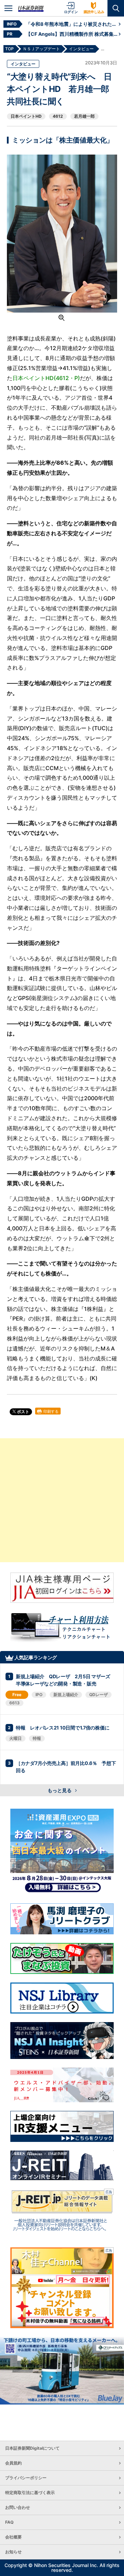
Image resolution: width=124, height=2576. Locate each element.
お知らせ (13, 2552)
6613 (14, 1703)
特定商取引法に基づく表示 (30, 2493)
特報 (37, 1738)
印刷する (50, 1411)
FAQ (9, 2522)
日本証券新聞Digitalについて (32, 2448)
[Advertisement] (62, 1500)
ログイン (71, 12)
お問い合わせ (18, 2507)
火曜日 (15, 1738)
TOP (9, 49)
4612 (58, 116)
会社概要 (13, 2537)
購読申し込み (94, 12)
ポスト (23, 1412)
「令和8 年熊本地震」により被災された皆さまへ (72, 24)
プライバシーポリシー (26, 2478)
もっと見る (60, 1790)
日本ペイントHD (26, 116)
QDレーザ (99, 1695)
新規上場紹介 (66, 1695)
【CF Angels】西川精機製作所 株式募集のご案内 (72, 34)
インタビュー (23, 64)
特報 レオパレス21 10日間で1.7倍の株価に (63, 1728)
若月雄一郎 (84, 116)
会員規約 (13, 2463)
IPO (39, 1695)
